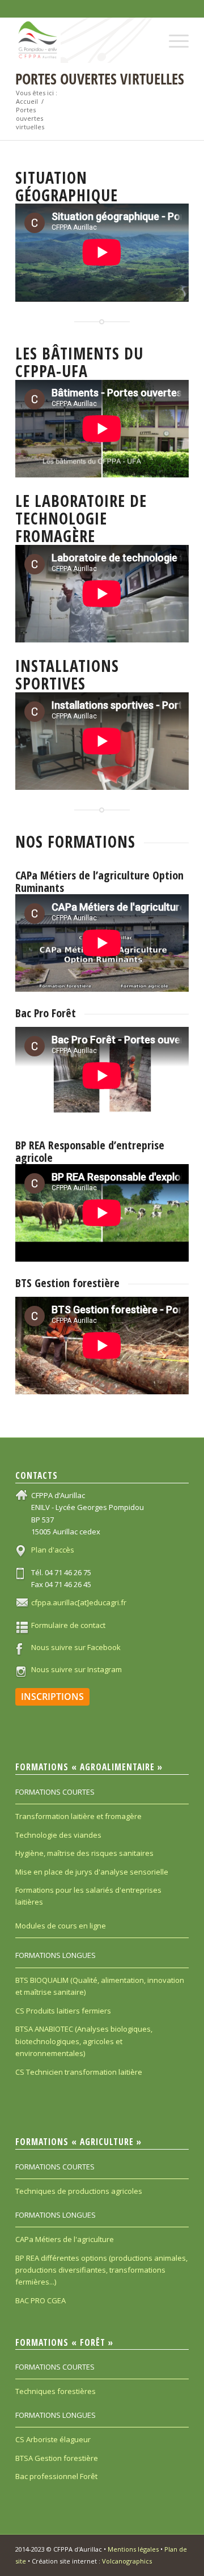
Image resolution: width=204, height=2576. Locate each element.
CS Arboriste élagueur (53, 2439)
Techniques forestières (56, 2391)
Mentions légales (133, 2549)
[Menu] (173, 32)
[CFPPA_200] (85, 40)
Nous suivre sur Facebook (76, 1647)
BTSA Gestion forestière (57, 2458)
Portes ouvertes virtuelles (100, 79)
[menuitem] (173, 32)
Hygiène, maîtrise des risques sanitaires (84, 1853)
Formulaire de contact (68, 1625)
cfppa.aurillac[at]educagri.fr (79, 1602)
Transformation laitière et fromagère (78, 1816)
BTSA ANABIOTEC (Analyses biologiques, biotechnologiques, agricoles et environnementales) (84, 2041)
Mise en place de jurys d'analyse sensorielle (92, 1872)
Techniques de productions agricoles (79, 2191)
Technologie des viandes (58, 1835)
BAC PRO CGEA (41, 2300)
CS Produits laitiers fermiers (63, 2011)
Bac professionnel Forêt (56, 2476)
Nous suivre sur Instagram (76, 1669)
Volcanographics (127, 2561)
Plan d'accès (53, 1550)
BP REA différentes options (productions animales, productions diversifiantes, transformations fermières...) (101, 2270)
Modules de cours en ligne (61, 1926)
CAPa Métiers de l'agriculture (65, 2239)
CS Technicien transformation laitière (79, 2072)
